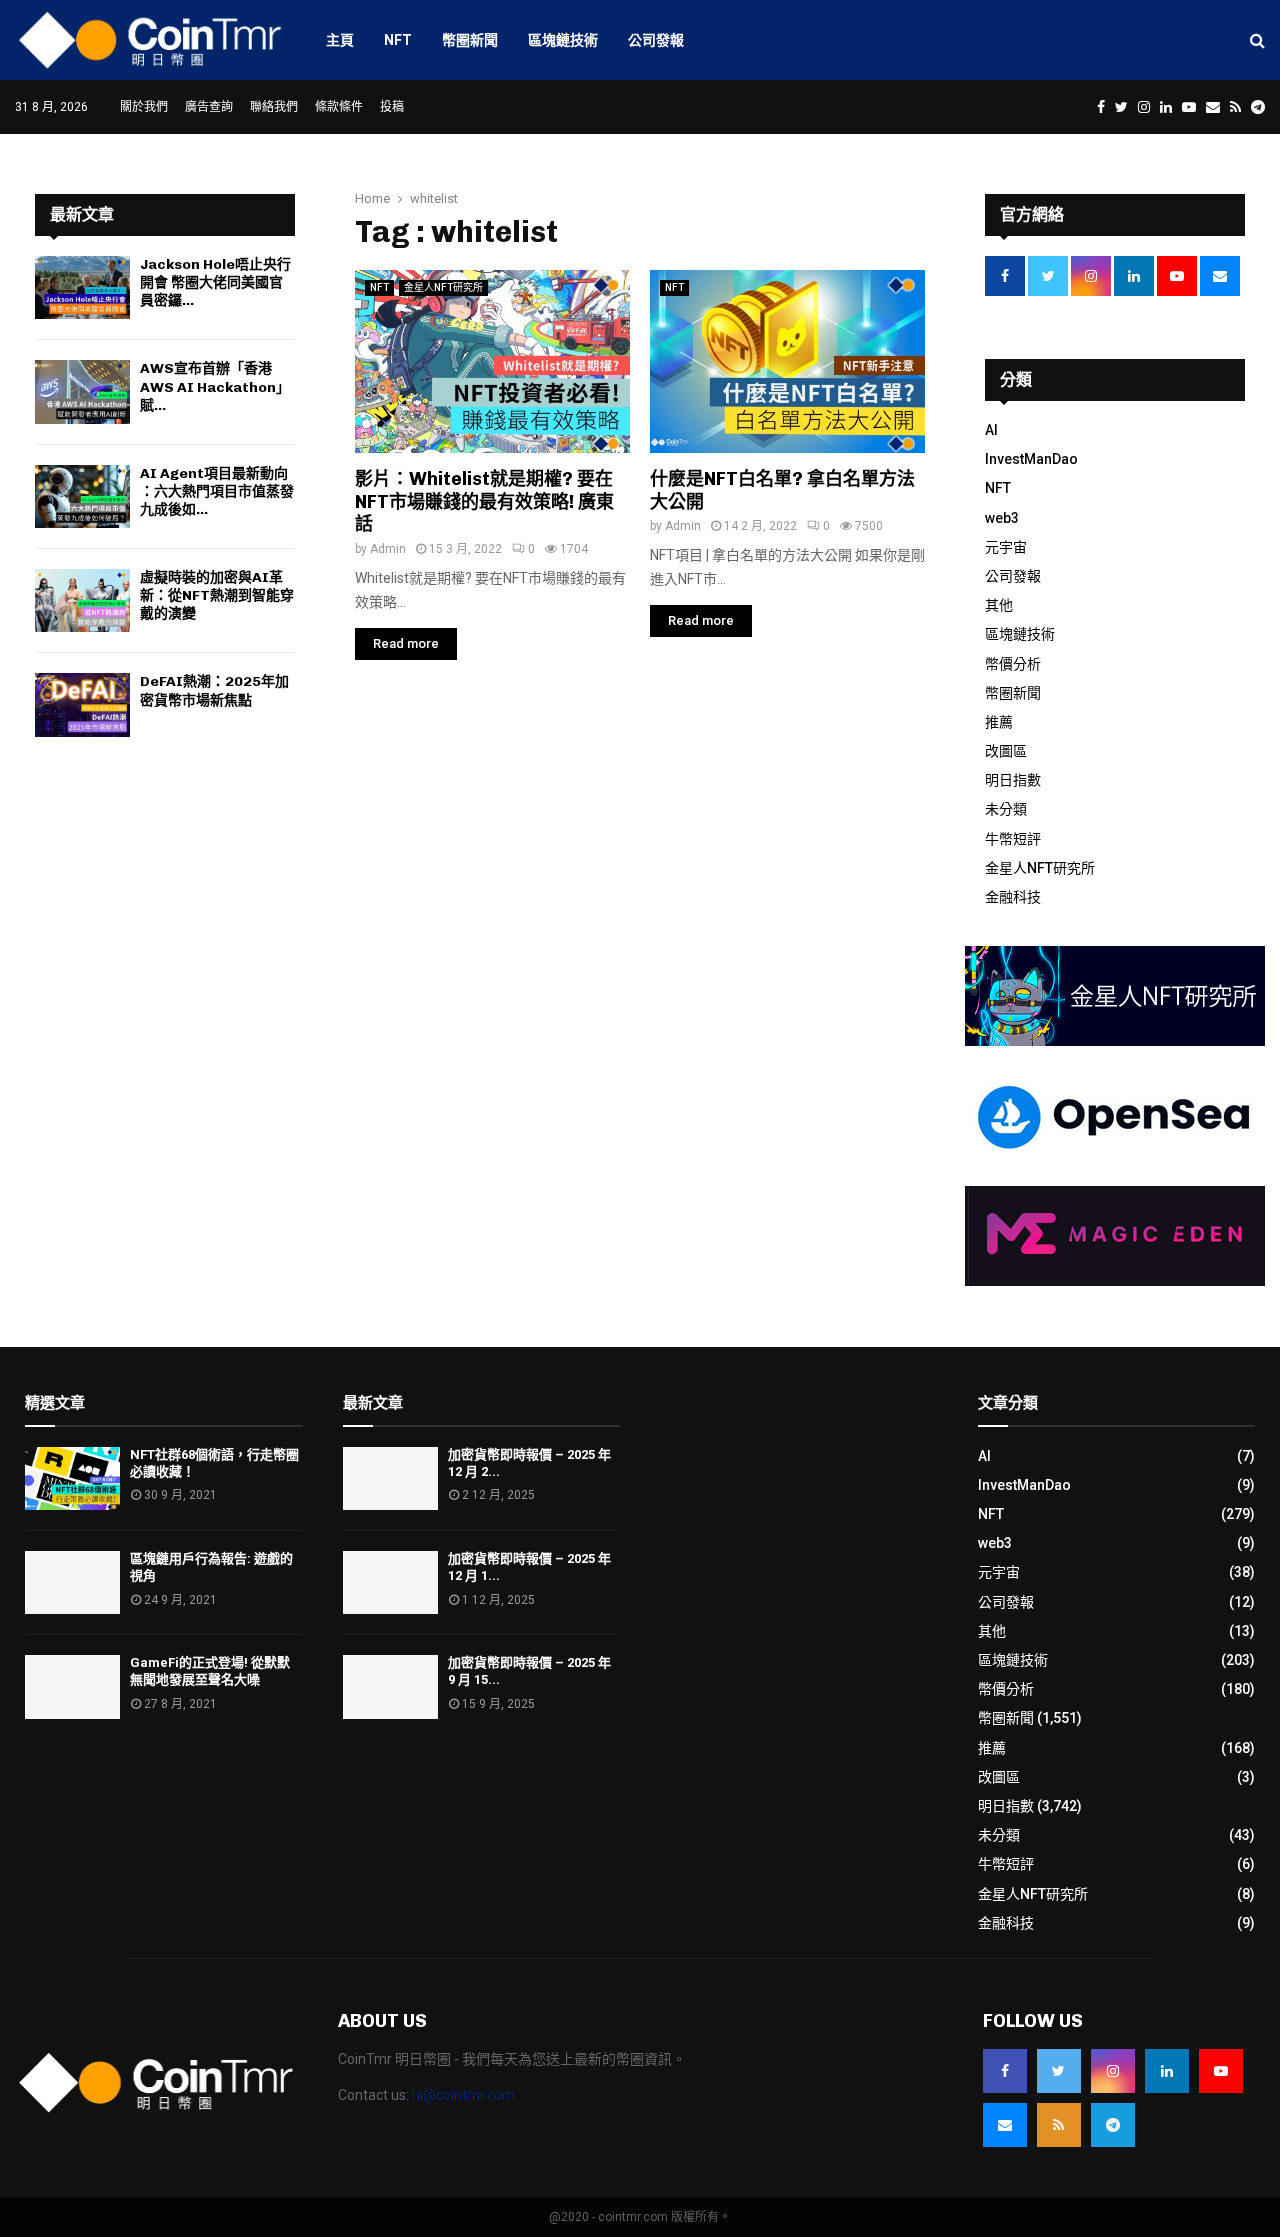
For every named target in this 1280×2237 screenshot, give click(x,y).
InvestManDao (1031, 459)
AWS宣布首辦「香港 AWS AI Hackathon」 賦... (218, 386)
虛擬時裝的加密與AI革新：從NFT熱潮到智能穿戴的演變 (217, 595)
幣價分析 (1013, 664)
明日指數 (1013, 780)
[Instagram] (1113, 2071)
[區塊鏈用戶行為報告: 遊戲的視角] (72, 1582)
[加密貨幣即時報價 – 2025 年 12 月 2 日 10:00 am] (390, 1478)
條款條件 (339, 107)
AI (991, 430)
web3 (1002, 518)
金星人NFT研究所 (443, 287)
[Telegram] (1113, 2125)
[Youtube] (1221, 2071)
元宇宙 (1006, 547)
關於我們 (144, 107)
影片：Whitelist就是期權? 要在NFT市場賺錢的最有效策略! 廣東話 (484, 501)
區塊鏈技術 (563, 40)
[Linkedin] (1167, 2071)
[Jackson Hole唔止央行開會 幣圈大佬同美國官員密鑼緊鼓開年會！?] (82, 287)
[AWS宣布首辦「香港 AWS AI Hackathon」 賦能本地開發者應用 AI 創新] (82, 391)
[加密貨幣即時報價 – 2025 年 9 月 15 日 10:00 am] (390, 1686)
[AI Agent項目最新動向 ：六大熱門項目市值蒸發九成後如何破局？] (82, 496)
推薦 (999, 722)
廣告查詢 (209, 107)
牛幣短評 (1013, 839)
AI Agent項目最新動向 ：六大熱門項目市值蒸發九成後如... (217, 491)
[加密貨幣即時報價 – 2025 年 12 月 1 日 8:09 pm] (390, 1582)
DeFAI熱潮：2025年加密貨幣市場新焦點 (214, 690)
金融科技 (1013, 897)
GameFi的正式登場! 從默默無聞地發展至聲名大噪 (210, 1671)
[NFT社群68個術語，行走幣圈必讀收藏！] (72, 1478)
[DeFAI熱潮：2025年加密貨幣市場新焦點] (82, 704)
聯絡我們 (274, 107)
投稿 (392, 107)
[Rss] (1059, 2125)
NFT (398, 40)
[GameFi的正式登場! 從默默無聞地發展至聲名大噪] (72, 1686)
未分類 (1006, 809)
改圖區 (1006, 751)
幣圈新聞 (470, 40)
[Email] (1005, 2125)
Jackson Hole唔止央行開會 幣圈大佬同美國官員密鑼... (215, 282)
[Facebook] (1005, 2071)
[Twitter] (1059, 2071)
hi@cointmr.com (463, 2095)
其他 (999, 605)
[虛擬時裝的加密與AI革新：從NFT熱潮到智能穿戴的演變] (82, 600)
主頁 (340, 40)
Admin (388, 549)
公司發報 (656, 40)
